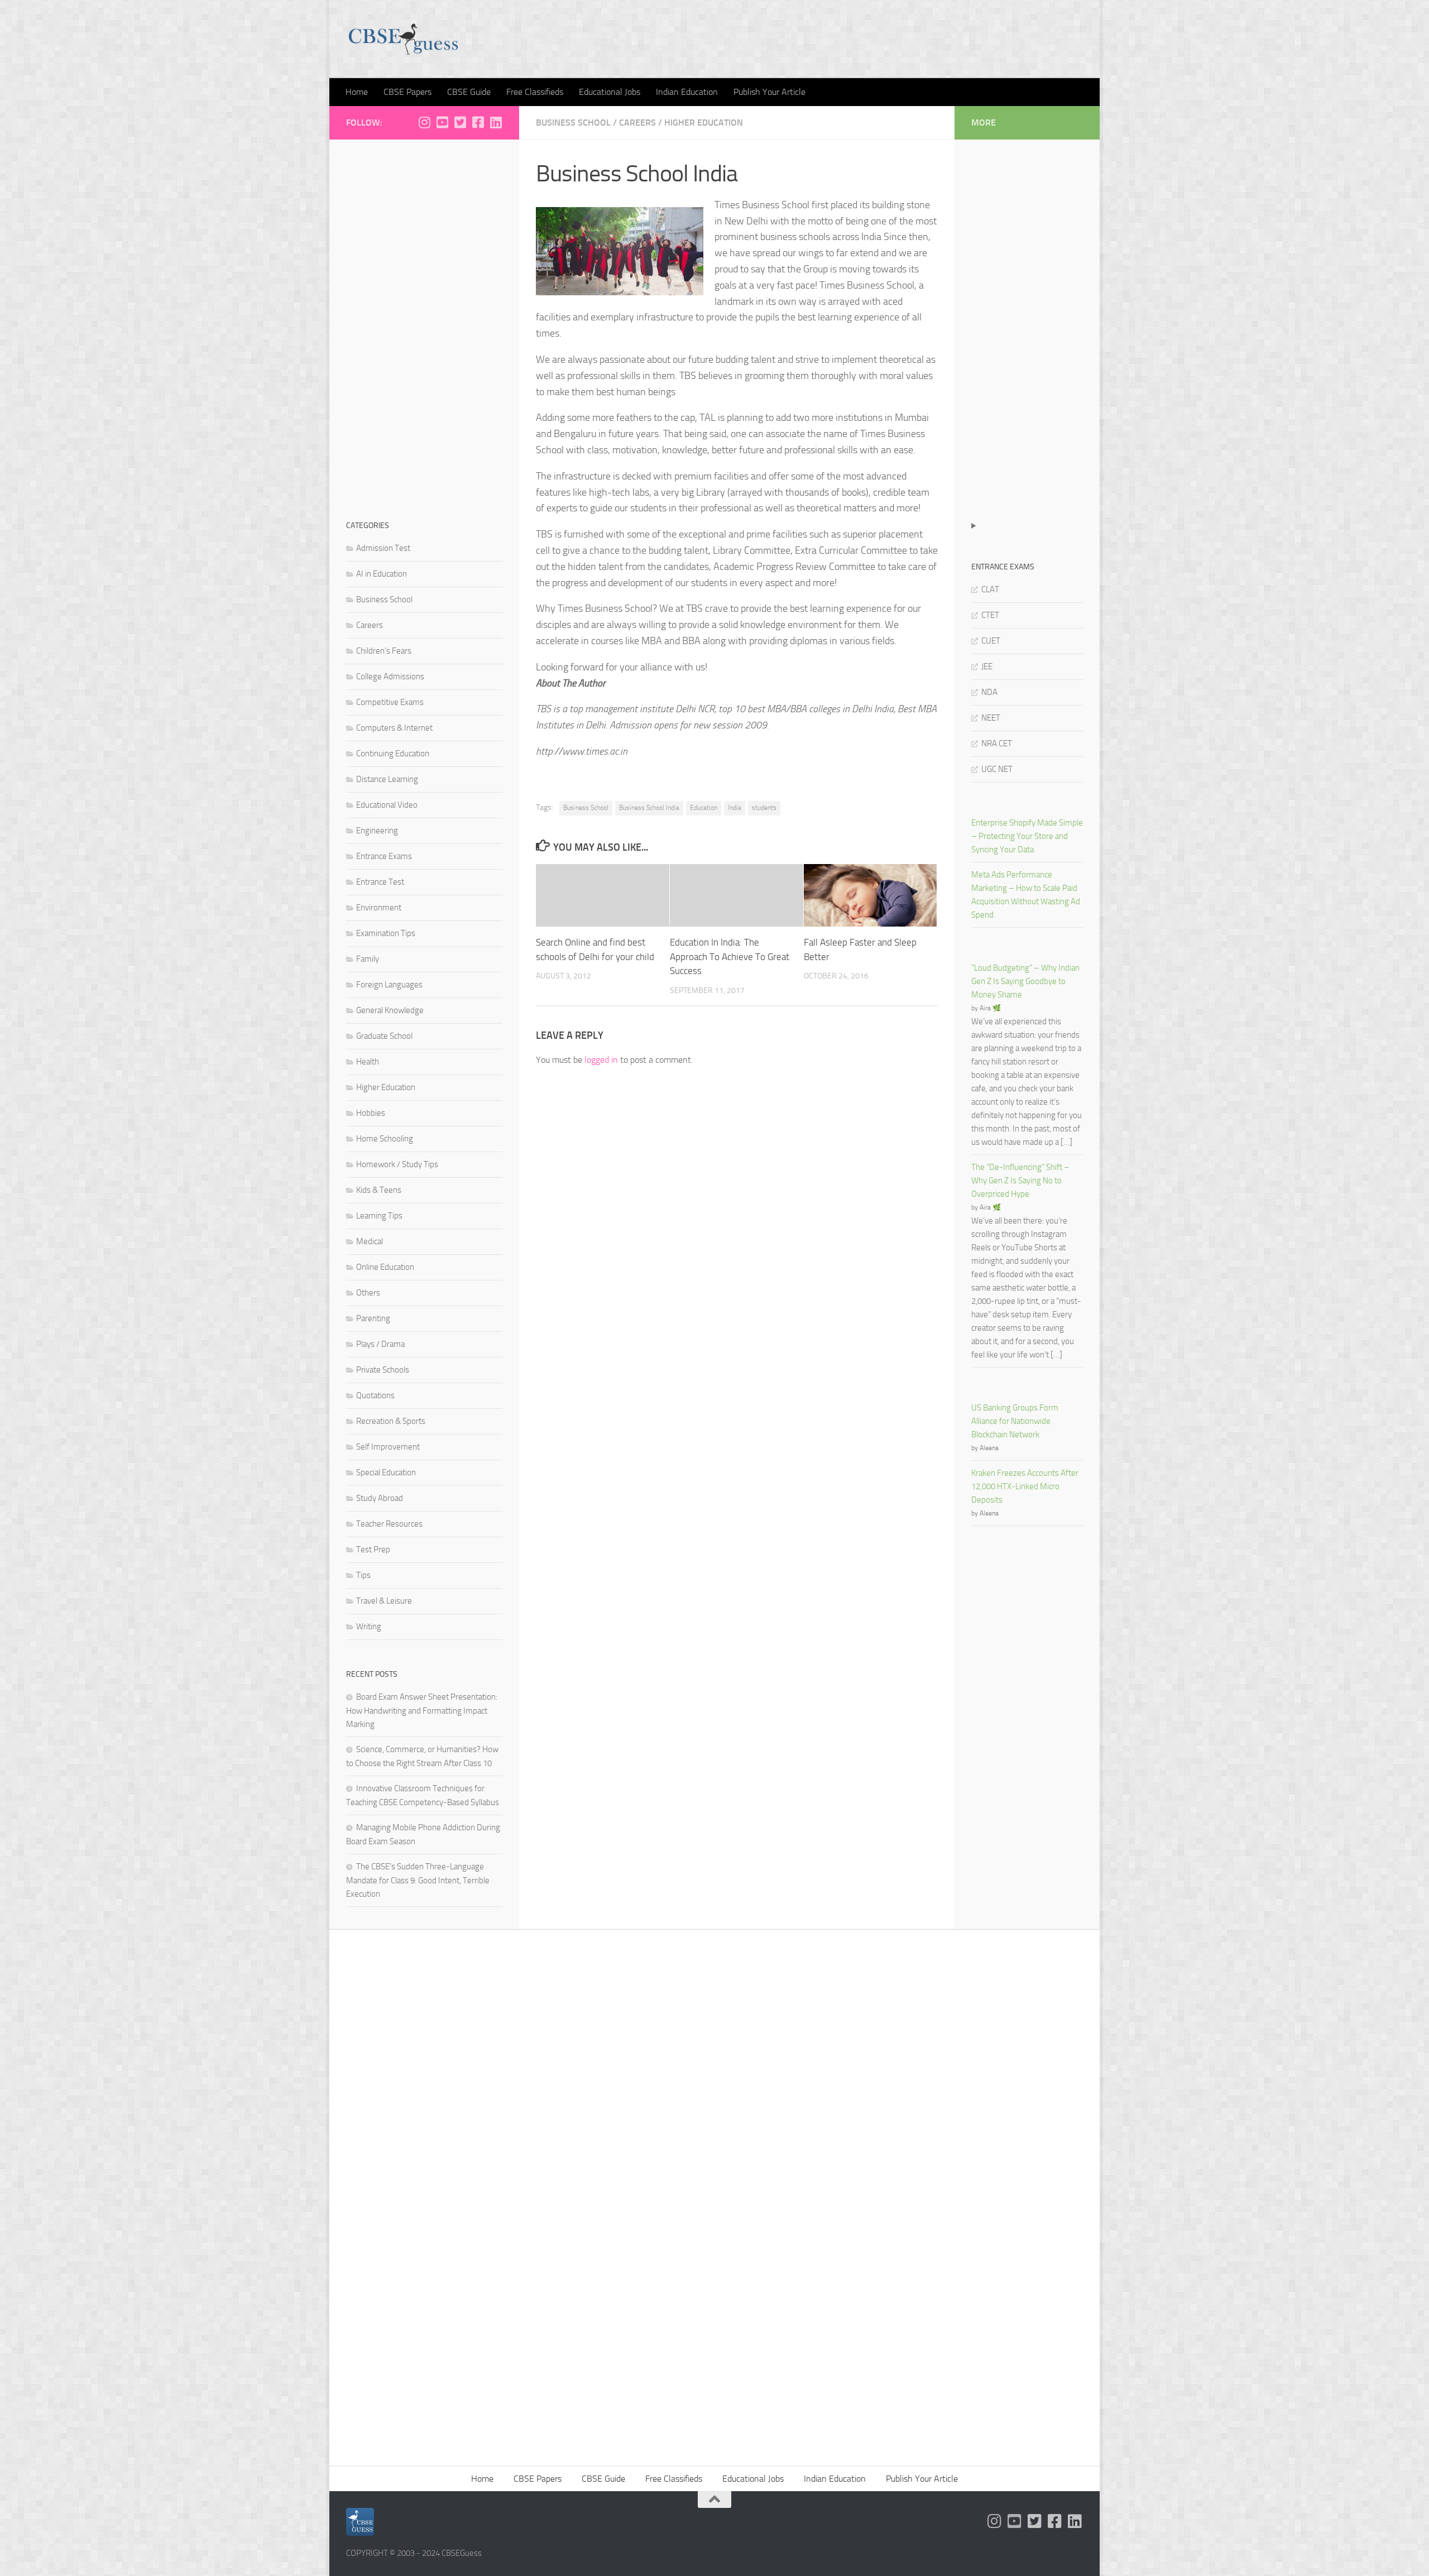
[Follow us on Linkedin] (496, 122)
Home (357, 92)
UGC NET (997, 769)
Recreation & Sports (391, 1421)
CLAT (990, 589)
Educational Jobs (610, 92)
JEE (987, 666)
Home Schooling (385, 1139)
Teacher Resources (389, 1524)
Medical (370, 1241)
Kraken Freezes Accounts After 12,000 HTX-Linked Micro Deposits (1025, 1486)
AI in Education (382, 574)
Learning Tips (379, 1216)
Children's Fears (384, 651)
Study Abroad (380, 1498)
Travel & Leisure (384, 1601)
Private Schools (383, 1370)
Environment (379, 908)
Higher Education (704, 123)
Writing (369, 1627)
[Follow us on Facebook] (478, 122)
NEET (991, 718)
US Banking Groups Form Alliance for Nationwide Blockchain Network (1015, 1421)
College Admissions (390, 677)
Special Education (386, 1472)
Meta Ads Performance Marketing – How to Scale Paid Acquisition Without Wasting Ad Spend (1026, 895)
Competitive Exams (390, 702)
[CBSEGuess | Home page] (403, 39)
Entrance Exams (384, 856)
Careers (637, 123)
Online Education (385, 1267)
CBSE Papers (407, 92)
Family (368, 959)
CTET (990, 615)
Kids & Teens (379, 1190)
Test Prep (373, 1550)
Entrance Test (380, 882)
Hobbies (371, 1113)
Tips (363, 1575)
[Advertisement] (424, 324)
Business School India (649, 808)
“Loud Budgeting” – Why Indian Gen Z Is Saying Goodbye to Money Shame (1025, 981)
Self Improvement (388, 1447)
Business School (573, 123)
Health (368, 1062)
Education (704, 808)
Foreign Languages (389, 985)
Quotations (375, 1395)
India (735, 808)
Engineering (377, 831)
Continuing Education (393, 754)
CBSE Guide (469, 92)
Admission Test (383, 548)
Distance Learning (387, 779)
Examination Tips (386, 933)
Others (368, 1293)
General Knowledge (390, 1010)
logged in (601, 1060)
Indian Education (687, 92)
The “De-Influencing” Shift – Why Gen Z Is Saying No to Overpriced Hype (1020, 1181)
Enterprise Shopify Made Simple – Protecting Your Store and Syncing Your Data (1027, 836)
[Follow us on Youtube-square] (442, 122)
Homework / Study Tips (397, 1164)
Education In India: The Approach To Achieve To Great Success (730, 956)
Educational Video (387, 805)
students (764, 808)
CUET (991, 641)
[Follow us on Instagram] (424, 122)
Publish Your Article (769, 92)
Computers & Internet (394, 728)
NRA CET (997, 743)
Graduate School (384, 1036)
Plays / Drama (380, 1344)
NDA (989, 692)
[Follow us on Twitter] (460, 122)
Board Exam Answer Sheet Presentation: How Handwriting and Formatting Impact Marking (422, 1711)
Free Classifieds (535, 92)
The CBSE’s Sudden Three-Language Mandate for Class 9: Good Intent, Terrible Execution (418, 1880)
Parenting (373, 1318)
